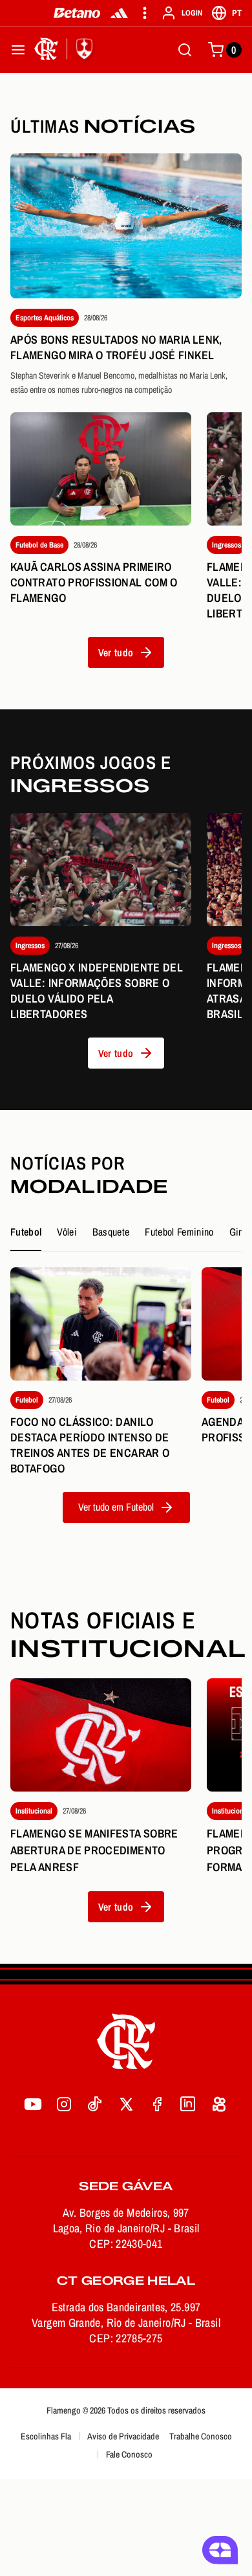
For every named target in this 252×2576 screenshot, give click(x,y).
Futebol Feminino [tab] (179, 1232)
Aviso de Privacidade (123, 2436)
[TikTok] (95, 2104)
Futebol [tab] (26, 1232)
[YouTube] (33, 2104)
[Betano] (77, 13)
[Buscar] (185, 50)
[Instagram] (64, 2104)
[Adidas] (119, 13)
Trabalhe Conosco (201, 2436)
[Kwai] (219, 2104)
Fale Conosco (129, 2454)
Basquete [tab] (111, 1232)
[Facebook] (157, 2104)
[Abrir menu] (18, 50)
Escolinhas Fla (46, 2436)
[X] (126, 2104)
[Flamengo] (66, 50)
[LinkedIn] (188, 2104)
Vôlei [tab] (67, 1232)
